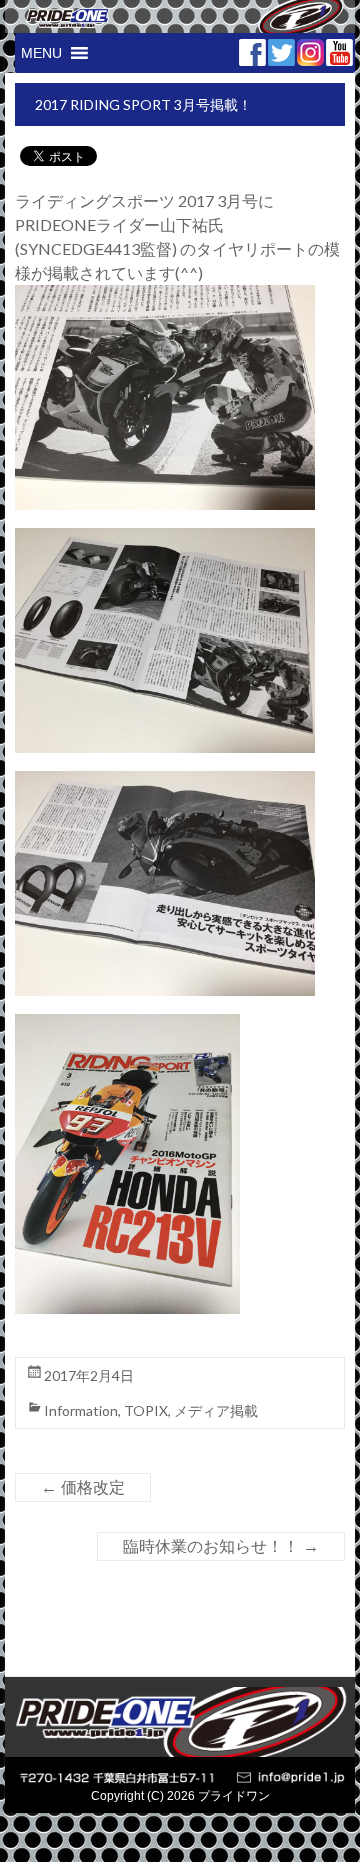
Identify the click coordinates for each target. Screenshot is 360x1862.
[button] (41, 53)
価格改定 (83, 1487)
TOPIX (146, 1410)
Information (81, 1410)
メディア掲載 (216, 1410)
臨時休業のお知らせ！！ (221, 1546)
